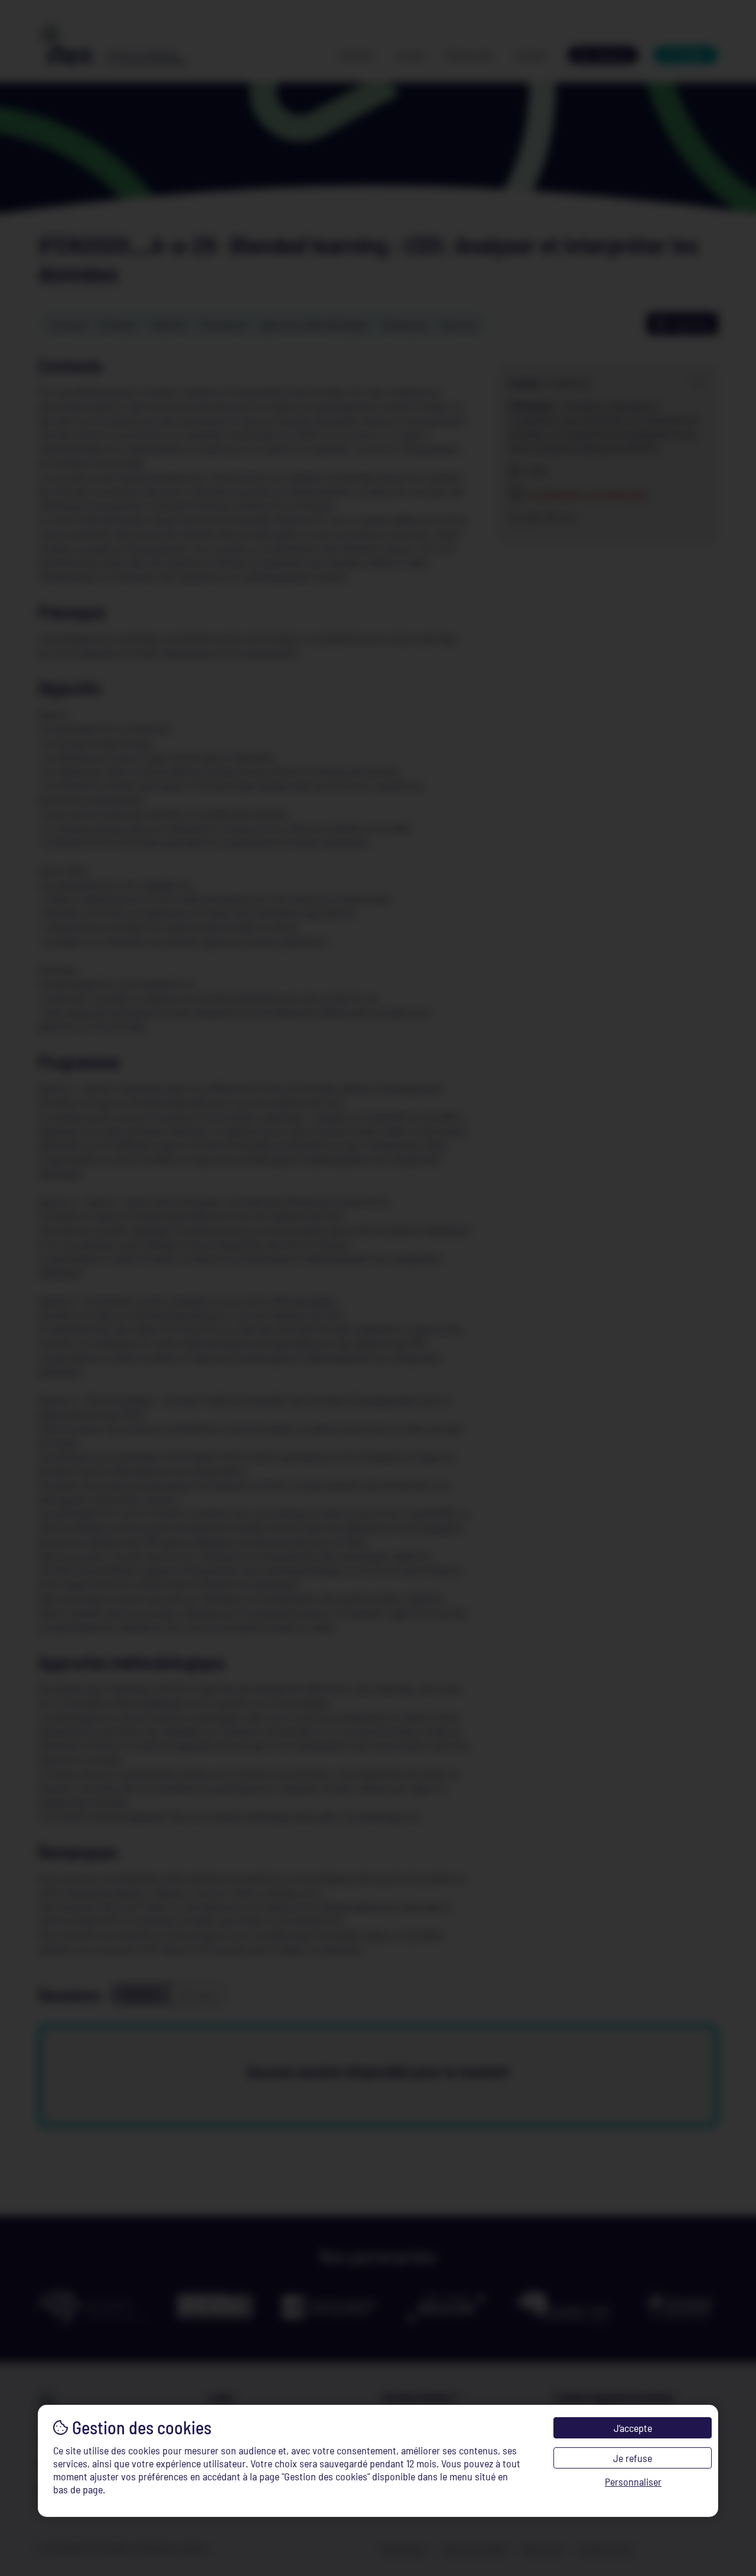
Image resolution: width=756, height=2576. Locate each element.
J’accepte (633, 2428)
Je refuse (633, 2458)
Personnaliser (633, 2482)
